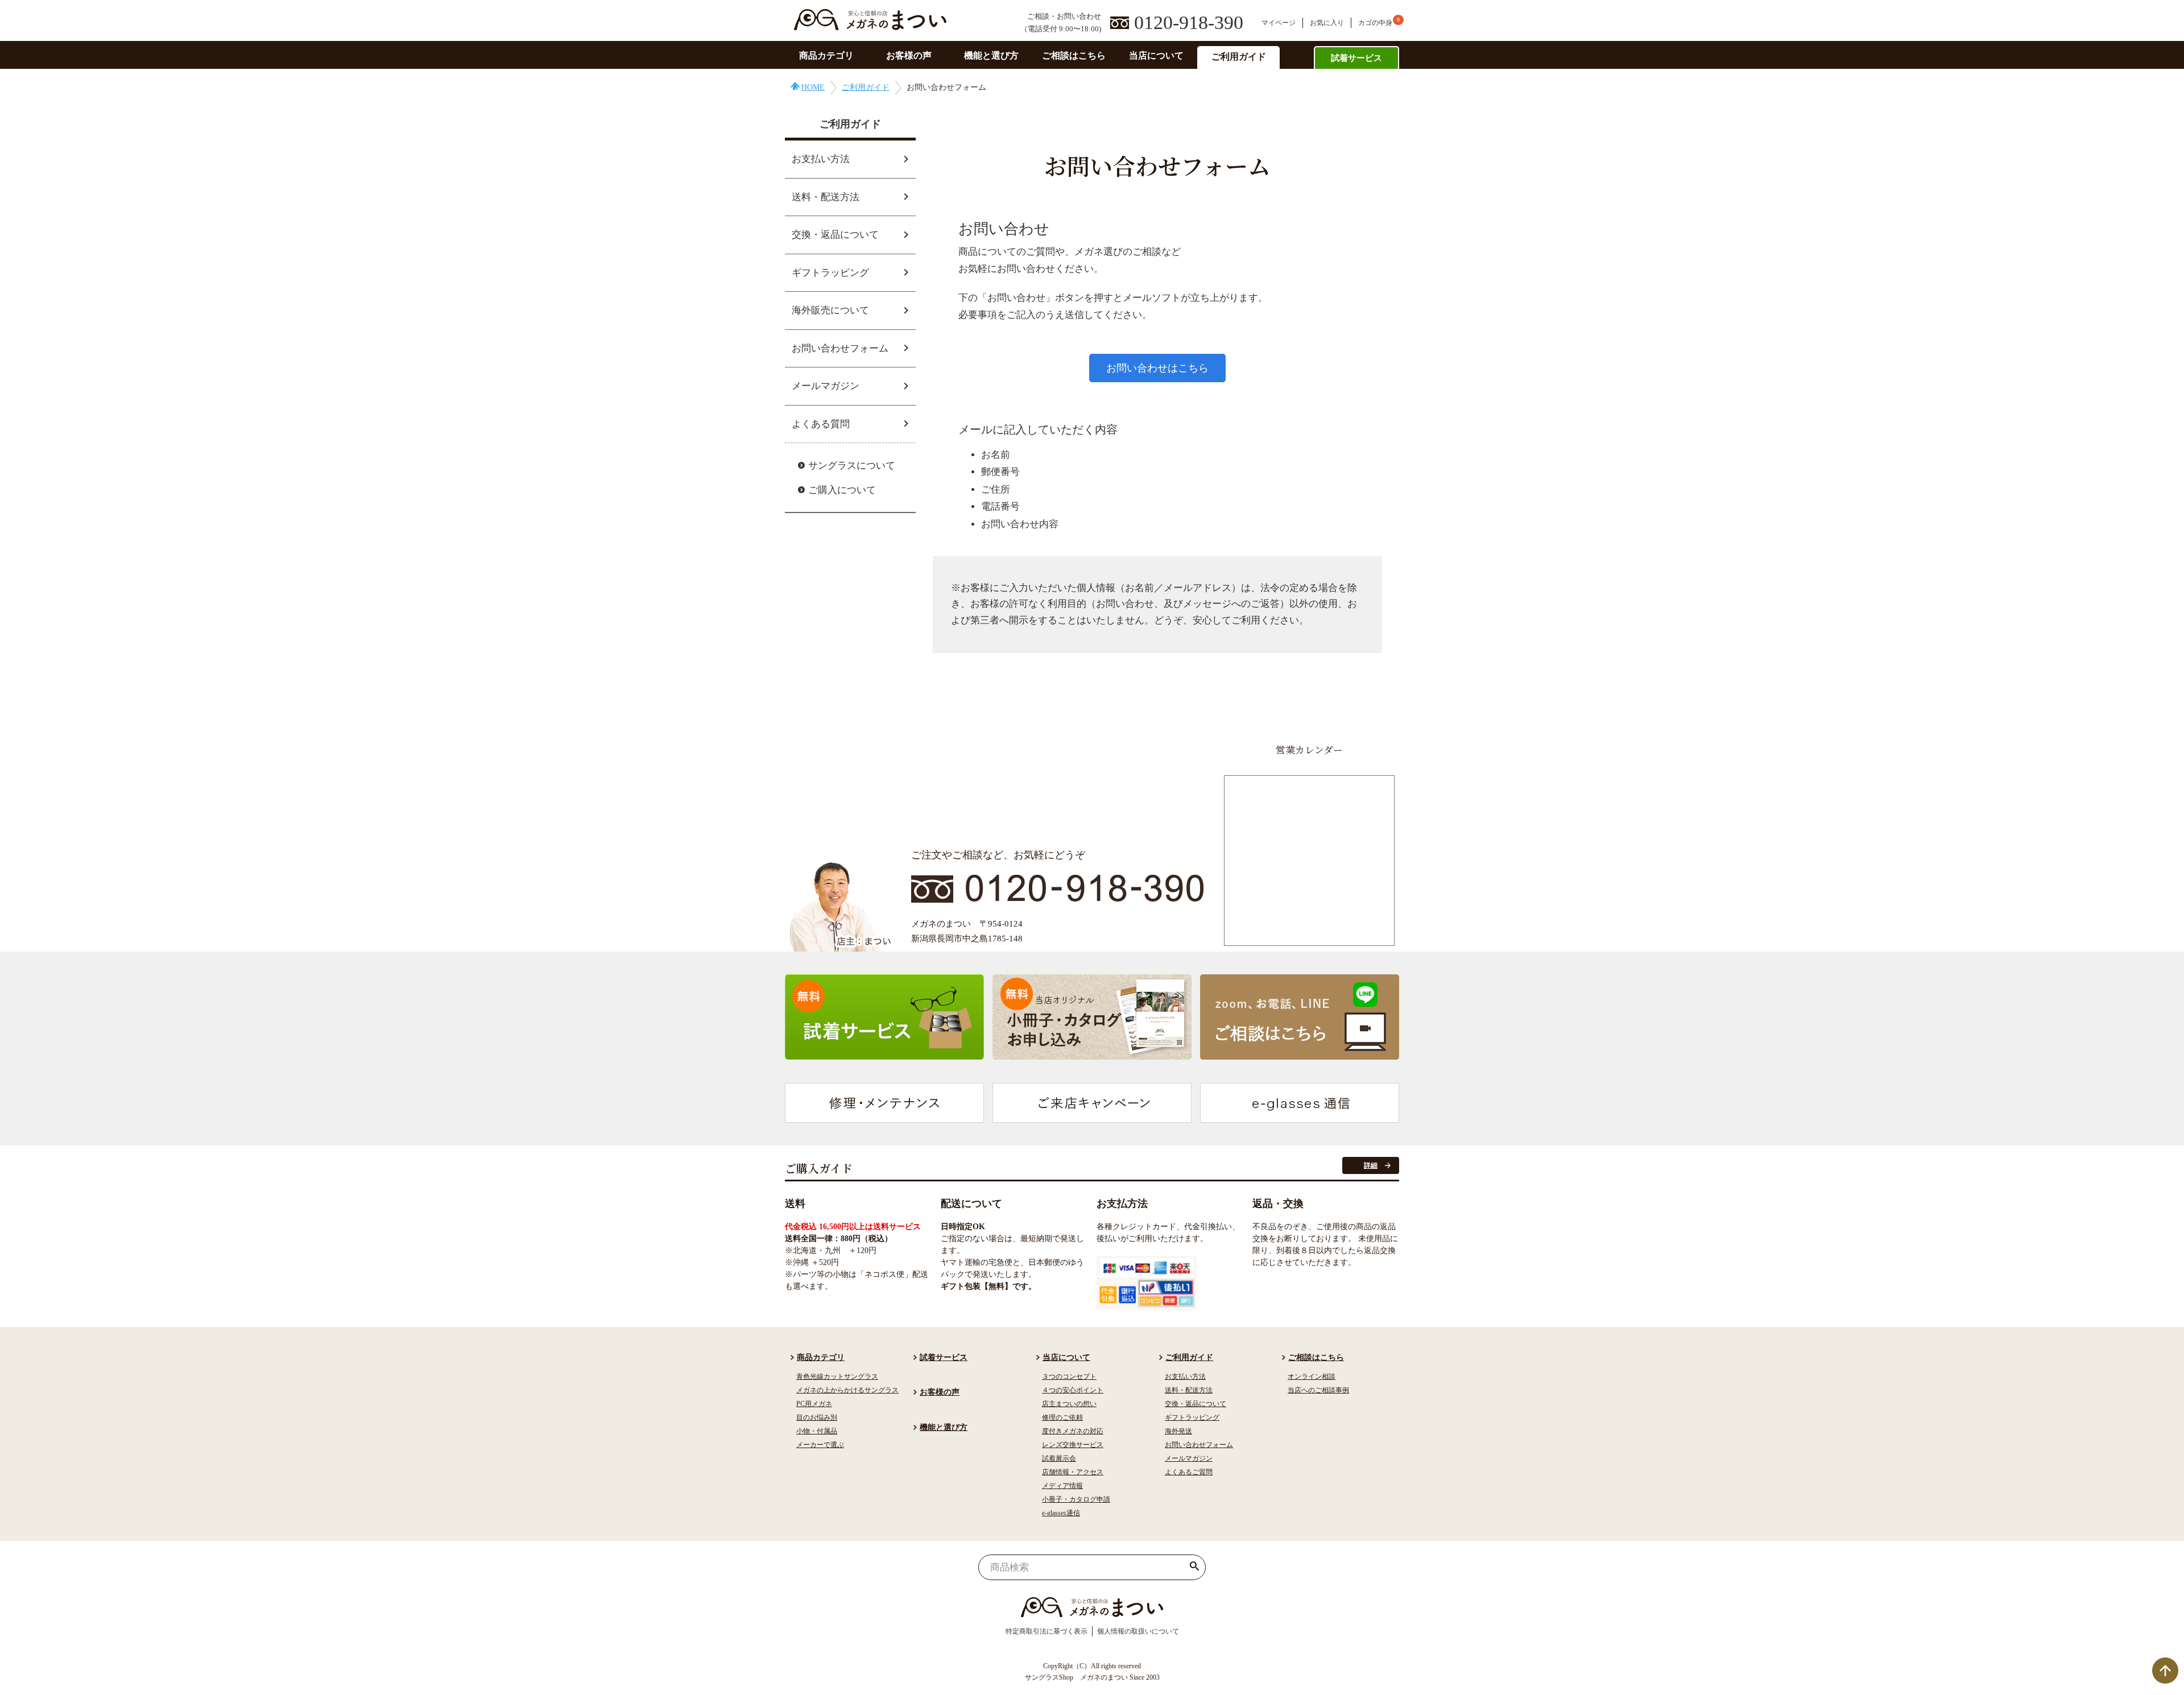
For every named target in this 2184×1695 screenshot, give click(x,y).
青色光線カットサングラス (837, 1376)
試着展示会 (1059, 1458)
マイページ (1279, 23)
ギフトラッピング (830, 273)
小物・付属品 (817, 1431)
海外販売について (830, 310)
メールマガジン (826, 386)
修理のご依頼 (1062, 1417)
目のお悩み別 (817, 1417)
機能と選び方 (991, 55)
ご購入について (842, 490)
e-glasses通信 (1061, 1513)
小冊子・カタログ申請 (1076, 1499)
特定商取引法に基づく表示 (1046, 1631)
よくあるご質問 (1189, 1472)
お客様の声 (909, 55)
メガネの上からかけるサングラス (847, 1390)
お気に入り (1327, 23)
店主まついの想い (1069, 1404)
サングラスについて (852, 466)
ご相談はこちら (1074, 55)
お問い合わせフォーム (840, 348)
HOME (813, 87)
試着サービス (1356, 58)
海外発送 (1178, 1431)
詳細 (1371, 1165)
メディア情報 (1062, 1486)
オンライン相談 (1312, 1376)
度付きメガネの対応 (1073, 1431)
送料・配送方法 (826, 197)
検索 (1195, 1567)
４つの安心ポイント (1073, 1390)
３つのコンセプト (1069, 1376)
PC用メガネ (814, 1404)
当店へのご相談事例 (1318, 1390)
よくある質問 (821, 424)
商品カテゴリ (826, 55)
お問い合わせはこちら (1157, 368)
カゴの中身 (1375, 23)
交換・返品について (835, 235)
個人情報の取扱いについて (1138, 1631)
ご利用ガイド (1239, 57)
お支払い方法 (821, 159)
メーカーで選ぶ (820, 1445)
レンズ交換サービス (1073, 1445)
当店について (1156, 55)
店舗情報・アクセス (1073, 1472)
